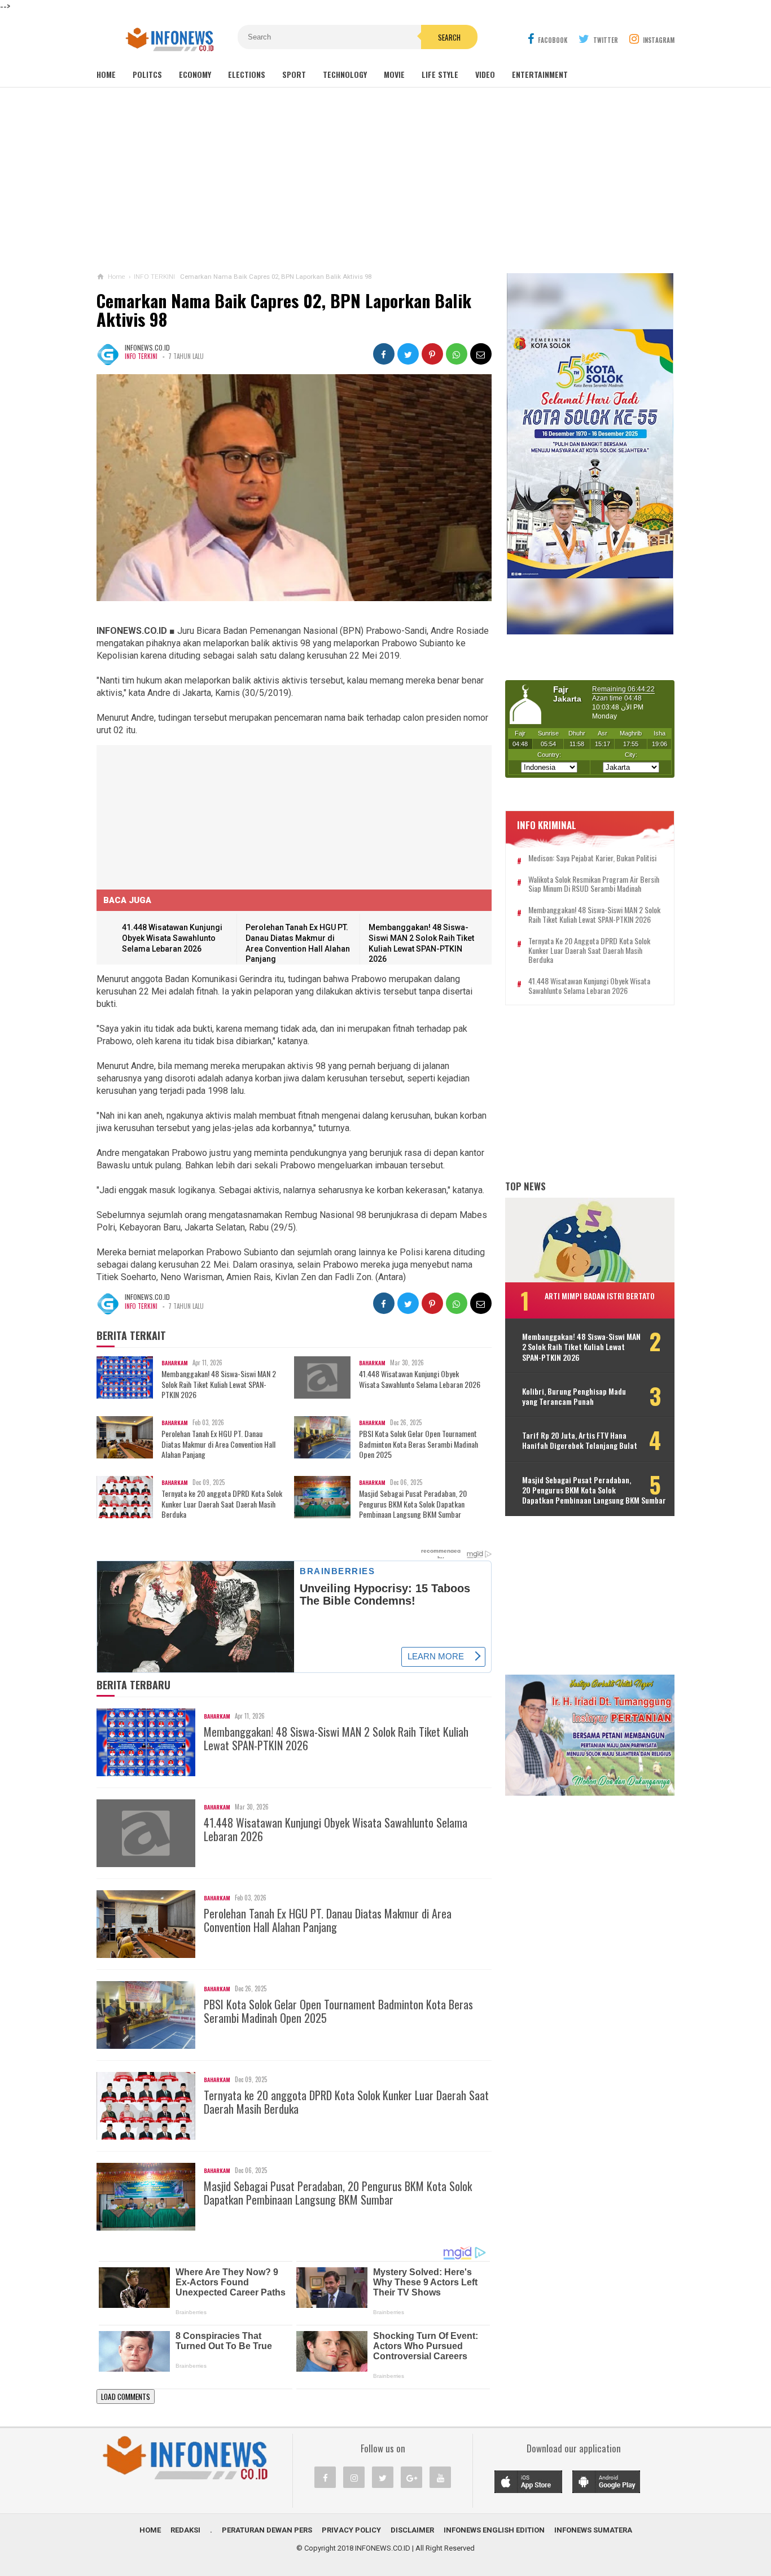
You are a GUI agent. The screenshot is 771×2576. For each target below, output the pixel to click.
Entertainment (540, 74)
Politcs (147, 74)
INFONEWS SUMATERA (593, 2530)
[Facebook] (325, 2477)
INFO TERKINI (141, 356)
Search (449, 37)
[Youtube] (440, 2477)
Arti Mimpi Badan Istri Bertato (600, 1296)
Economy (195, 74)
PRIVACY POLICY (351, 2530)
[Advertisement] (385, 180)
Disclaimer (412, 2530)
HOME (150, 2530)
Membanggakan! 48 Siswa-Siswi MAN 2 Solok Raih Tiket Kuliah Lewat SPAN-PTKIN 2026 (219, 1384)
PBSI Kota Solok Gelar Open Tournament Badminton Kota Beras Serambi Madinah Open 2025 (419, 1444)
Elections (247, 74)
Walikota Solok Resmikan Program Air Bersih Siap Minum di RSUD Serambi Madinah (594, 884)
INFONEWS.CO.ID (383, 2548)
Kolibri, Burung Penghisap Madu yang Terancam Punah (574, 1396)
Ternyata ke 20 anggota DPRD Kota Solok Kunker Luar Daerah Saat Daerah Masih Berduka (222, 1504)
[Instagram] (354, 2477)
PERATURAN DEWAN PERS (267, 2530)
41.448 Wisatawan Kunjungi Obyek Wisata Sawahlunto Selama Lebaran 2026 (172, 938)
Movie (394, 74)
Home (106, 74)
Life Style (440, 74)
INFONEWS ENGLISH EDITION (494, 2530)
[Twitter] (383, 2477)
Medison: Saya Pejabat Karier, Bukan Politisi (592, 858)
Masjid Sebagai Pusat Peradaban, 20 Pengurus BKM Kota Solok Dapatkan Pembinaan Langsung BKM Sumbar (413, 1504)
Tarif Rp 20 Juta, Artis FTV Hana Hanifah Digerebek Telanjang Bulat (580, 1440)
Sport (294, 74)
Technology (345, 74)
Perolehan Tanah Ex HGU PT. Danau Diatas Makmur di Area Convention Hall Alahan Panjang (218, 1444)
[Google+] (411, 2477)
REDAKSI (185, 2530)
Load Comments (126, 2397)
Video (485, 74)
